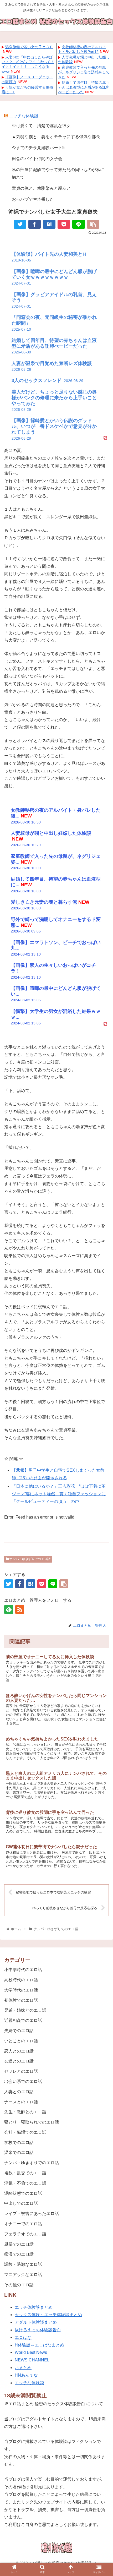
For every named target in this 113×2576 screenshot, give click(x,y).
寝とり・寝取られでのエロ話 (32, 2122)
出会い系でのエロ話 (23, 2081)
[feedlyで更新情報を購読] (9, 1609)
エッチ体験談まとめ (34, 2307)
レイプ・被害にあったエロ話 (32, 2214)
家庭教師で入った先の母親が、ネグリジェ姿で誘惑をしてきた (84, 72)
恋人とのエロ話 (19, 2051)
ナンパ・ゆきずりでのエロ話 (30, 1559)
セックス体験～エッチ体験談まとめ (48, 2315)
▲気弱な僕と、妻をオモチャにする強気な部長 (56, 137)
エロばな (23, 2337)
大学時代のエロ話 (21, 1990)
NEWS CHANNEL (32, 2360)
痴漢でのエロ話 (19, 2254)
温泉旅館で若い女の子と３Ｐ (29, 47)
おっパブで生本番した (33, 199)
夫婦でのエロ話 (19, 2031)
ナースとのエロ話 (21, 2102)
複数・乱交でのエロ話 (25, 2173)
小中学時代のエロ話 (23, 1970)
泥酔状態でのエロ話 (23, 2193)
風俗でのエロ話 (19, 2244)
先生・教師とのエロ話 (25, 2112)
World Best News (31, 2352)
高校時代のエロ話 (21, 1980)
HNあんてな (26, 2375)
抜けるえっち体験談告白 (38, 2330)
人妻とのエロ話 (19, 2092)
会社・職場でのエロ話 (25, 2132)
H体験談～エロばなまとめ (39, 2345)
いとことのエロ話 (21, 2041)
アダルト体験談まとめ (36, 2322)
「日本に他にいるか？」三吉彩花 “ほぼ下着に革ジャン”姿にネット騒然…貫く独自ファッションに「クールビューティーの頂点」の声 (59, 1494)
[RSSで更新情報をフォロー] (20, 1609)
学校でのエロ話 (19, 2143)
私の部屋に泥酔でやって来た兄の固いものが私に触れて (58, 173)
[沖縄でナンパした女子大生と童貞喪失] (49, 224)
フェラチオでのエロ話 (25, 2234)
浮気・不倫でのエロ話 (25, 2183)
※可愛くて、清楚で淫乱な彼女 (41, 126)
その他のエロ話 (19, 2285)
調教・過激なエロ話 (23, 2264)
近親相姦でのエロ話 (23, 2020)
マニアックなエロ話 (23, 2275)
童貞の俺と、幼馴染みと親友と (41, 188)
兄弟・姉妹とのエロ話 (25, 2010)
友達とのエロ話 (19, 2061)
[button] (102, 1647)
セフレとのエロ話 (21, 2071)
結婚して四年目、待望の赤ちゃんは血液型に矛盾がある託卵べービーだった (84, 87)
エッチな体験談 (24, 116)
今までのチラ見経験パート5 (38, 148)
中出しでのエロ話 (21, 2203)
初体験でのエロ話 (21, 2000)
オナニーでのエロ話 (23, 2224)
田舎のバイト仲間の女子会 (37, 159)
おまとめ (23, 2368)
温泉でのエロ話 (19, 2152)
